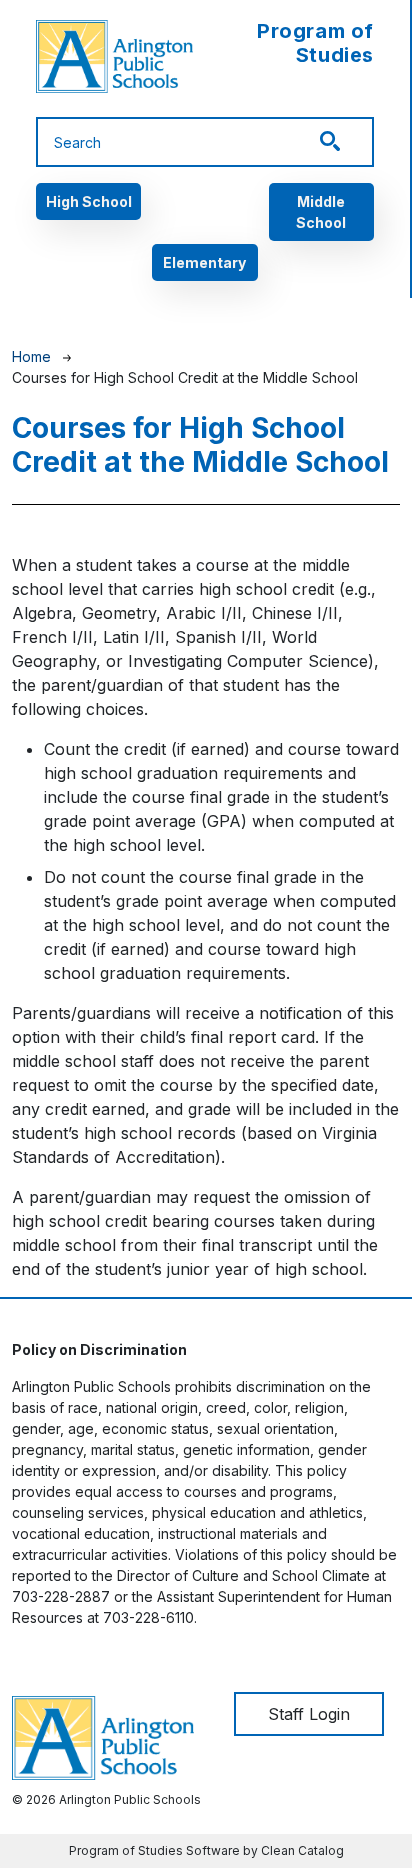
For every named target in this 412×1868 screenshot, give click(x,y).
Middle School (321, 212)
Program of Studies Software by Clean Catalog (206, 1850)
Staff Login (309, 1714)
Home (31, 356)
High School (89, 201)
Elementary (204, 262)
